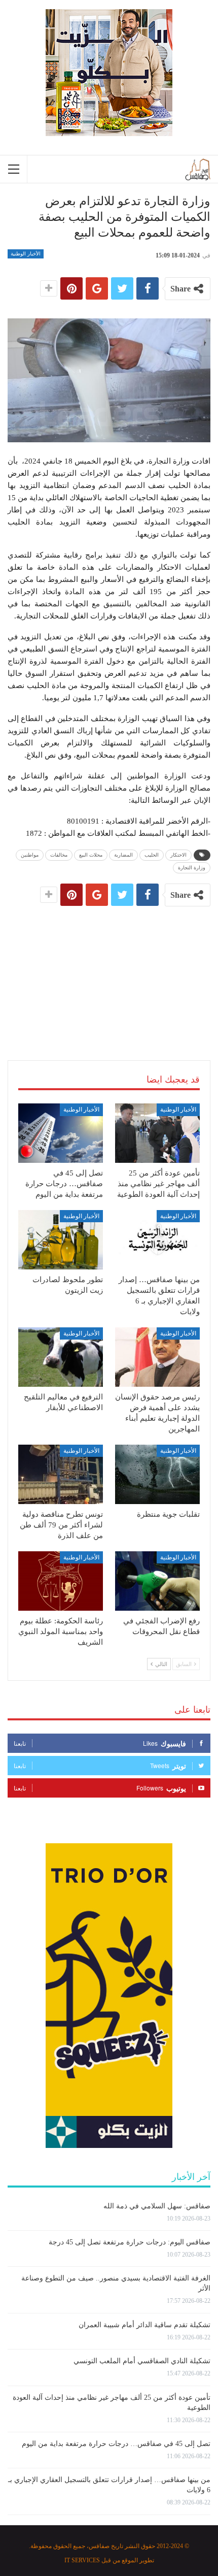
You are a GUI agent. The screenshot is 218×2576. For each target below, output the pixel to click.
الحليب (152, 855)
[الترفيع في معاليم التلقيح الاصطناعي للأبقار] (61, 1357)
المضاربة (123, 855)
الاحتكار (178, 855)
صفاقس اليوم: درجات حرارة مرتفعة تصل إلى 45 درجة (130, 2242)
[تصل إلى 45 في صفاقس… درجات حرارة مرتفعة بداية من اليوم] (61, 1133)
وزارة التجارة (192, 868)
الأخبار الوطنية (26, 254)
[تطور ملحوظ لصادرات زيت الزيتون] (61, 1240)
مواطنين (30, 855)
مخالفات (59, 855)
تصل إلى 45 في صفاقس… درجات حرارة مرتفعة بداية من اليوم (116, 2444)
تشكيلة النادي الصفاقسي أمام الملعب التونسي (142, 2361)
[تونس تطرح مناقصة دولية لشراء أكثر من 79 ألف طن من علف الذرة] (61, 1474)
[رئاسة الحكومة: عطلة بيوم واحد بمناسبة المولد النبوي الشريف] (61, 1581)
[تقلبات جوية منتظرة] (157, 1474)
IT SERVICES (82, 2560)
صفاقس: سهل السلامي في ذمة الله (157, 2206)
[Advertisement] (109, 973)
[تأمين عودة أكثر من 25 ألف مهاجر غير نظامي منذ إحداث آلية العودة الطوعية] (157, 1133)
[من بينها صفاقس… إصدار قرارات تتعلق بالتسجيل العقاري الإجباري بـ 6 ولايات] (157, 1240)
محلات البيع (91, 855)
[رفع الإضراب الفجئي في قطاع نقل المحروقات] (157, 1581)
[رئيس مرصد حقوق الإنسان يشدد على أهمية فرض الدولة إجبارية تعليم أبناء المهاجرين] (157, 1357)
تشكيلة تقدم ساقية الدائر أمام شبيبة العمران (144, 2325)
